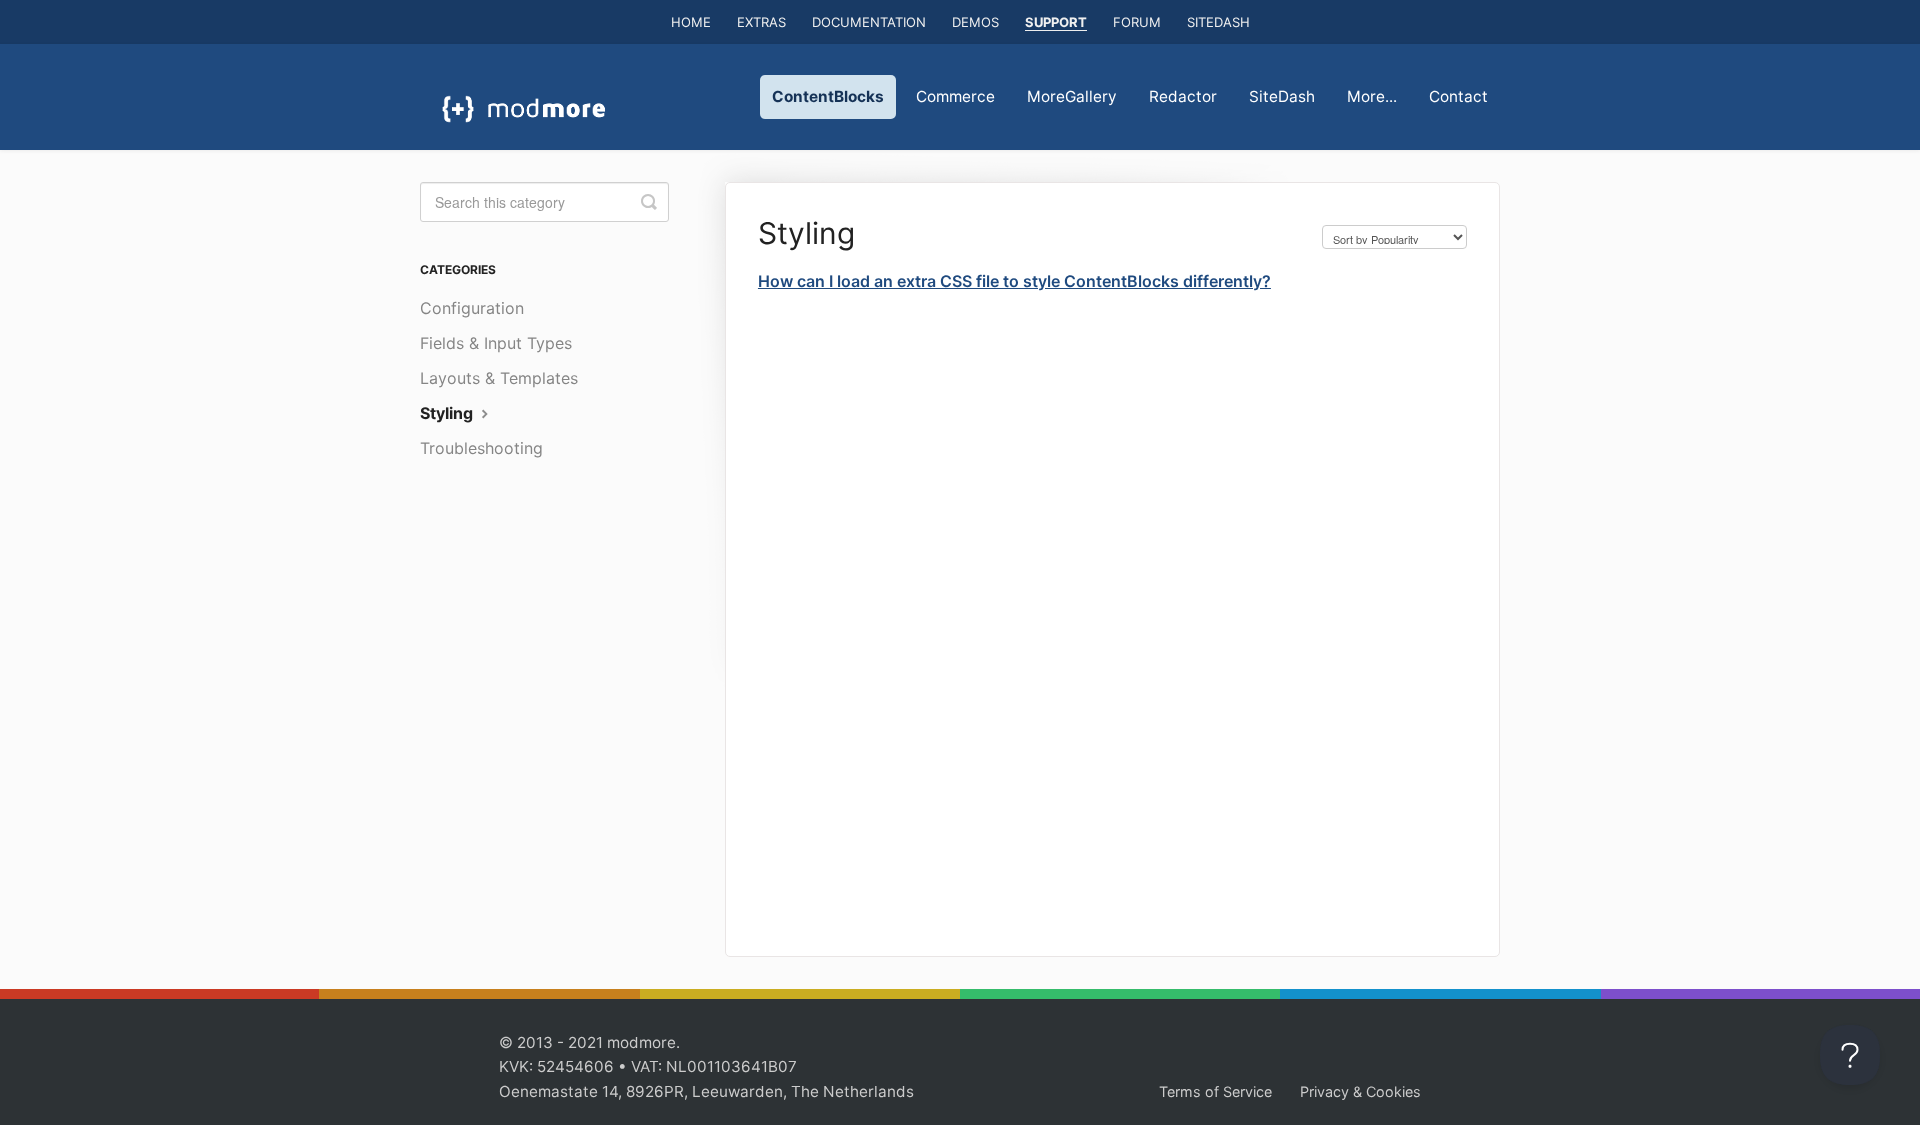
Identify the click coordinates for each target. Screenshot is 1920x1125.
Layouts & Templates (499, 378)
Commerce (955, 96)
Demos (975, 22)
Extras (761, 22)
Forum (1137, 22)
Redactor (1183, 96)
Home (691, 22)
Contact (1458, 96)
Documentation (869, 22)
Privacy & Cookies (1360, 1091)
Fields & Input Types (496, 343)
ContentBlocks (828, 96)
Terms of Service (1215, 1091)
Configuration (472, 308)
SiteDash (1218, 22)
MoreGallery (1072, 96)
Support (1056, 22)
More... (1372, 96)
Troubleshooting (481, 448)
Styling (448, 413)
